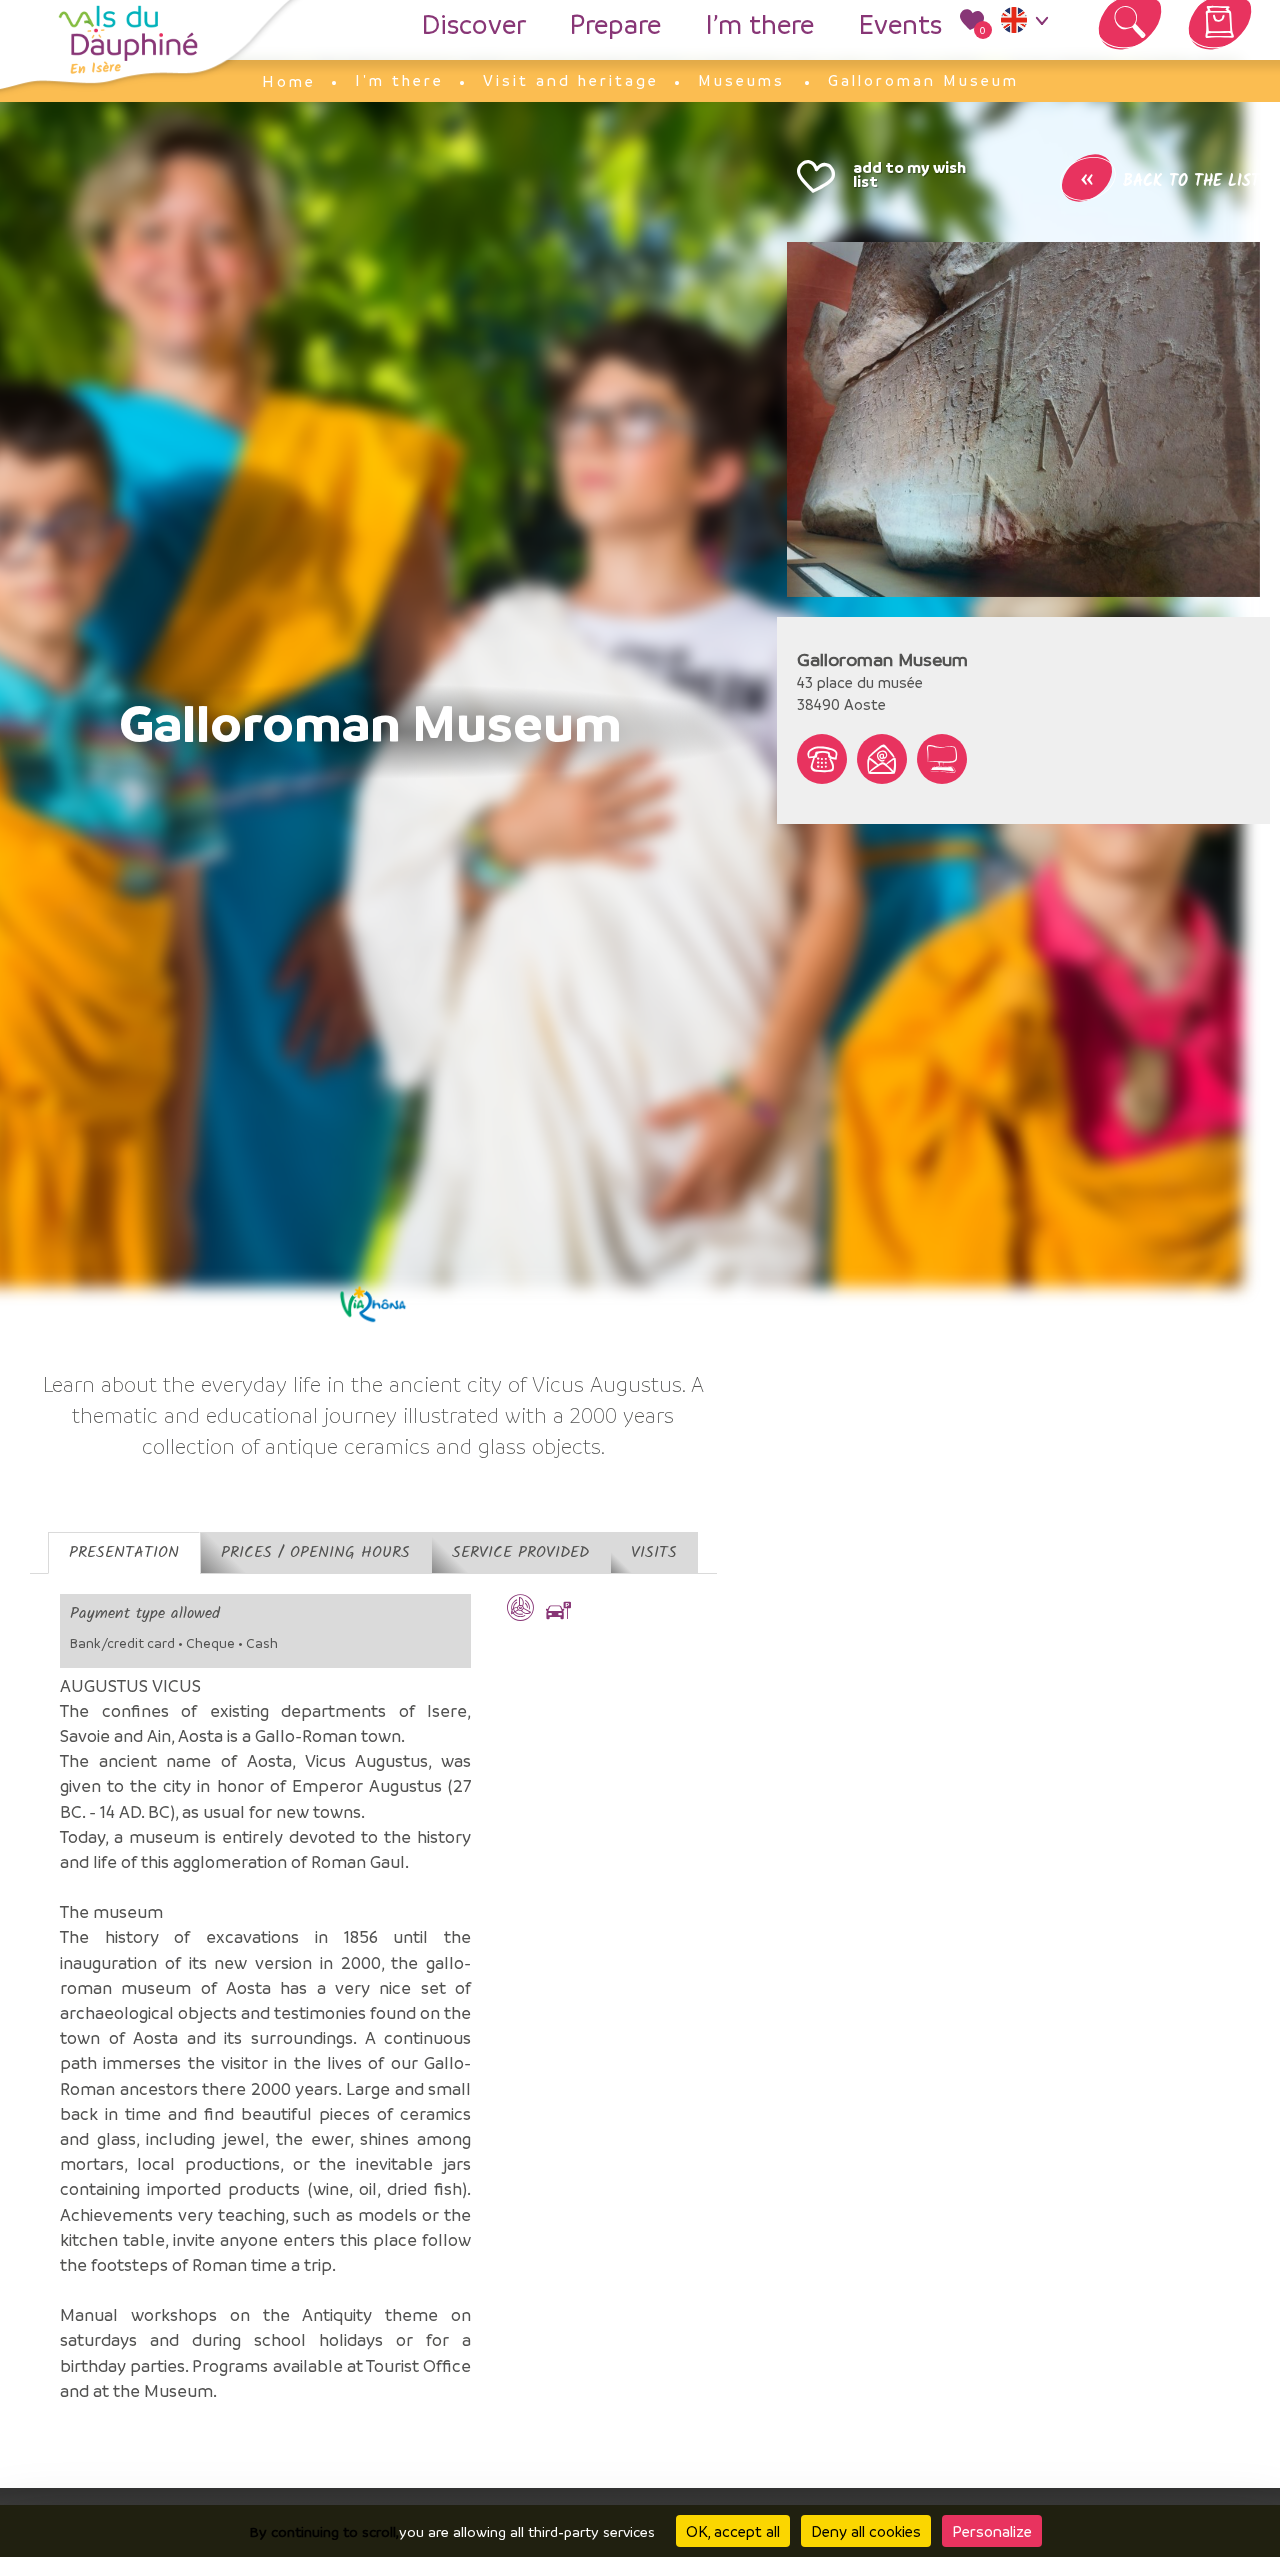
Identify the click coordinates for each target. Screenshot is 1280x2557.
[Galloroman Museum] (1023, 419)
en (1029, 25)
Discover (474, 24)
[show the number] (822, 759)
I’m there (759, 24)
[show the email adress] (882, 759)
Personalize (992, 2531)
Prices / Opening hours (315, 1552)
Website (942, 759)
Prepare (615, 24)
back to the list (1170, 181)
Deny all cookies (866, 2531)
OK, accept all (733, 2531)
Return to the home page (128, 40)
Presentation (124, 1552)
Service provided (520, 1552)
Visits (654, 1552)
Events (900, 24)
